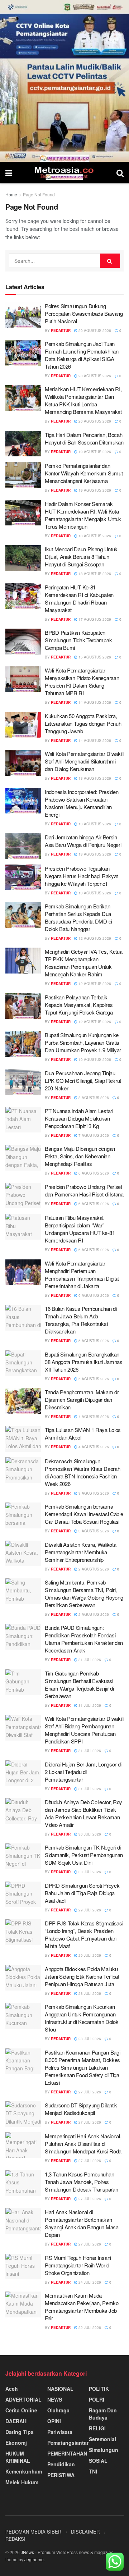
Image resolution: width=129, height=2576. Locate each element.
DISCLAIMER (85, 2532)
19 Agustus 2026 (94, 452)
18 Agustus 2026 (94, 536)
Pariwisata (60, 2432)
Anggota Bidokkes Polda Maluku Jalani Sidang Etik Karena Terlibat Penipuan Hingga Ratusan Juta (82, 1976)
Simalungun (104, 2450)
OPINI (54, 2421)
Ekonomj (16, 2443)
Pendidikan (61, 2464)
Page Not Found (39, 194)
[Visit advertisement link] (64, 81)
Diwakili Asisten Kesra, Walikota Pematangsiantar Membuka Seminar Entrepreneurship (80, 1552)
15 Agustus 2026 (94, 657)
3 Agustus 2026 (93, 1493)
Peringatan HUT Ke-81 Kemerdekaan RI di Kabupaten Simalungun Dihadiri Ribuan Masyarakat (79, 598)
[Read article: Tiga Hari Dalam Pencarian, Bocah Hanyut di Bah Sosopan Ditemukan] (23, 444)
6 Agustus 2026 (93, 1173)
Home (11, 194)
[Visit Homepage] (64, 173)
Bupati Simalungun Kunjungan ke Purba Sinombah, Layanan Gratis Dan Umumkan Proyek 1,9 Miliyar (83, 1042)
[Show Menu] (9, 173)
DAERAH (16, 2421)
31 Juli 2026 (89, 1660)
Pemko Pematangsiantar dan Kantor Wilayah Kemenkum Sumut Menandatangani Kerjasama (84, 473)
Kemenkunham (24, 2471)
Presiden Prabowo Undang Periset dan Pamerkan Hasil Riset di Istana (84, 1190)
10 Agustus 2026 (94, 1059)
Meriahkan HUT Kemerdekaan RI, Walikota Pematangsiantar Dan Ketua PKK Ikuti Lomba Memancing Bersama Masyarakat (83, 400)
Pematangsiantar (68, 2443)
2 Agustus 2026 (93, 1569)
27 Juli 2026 (89, 2092)
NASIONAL (60, 2389)
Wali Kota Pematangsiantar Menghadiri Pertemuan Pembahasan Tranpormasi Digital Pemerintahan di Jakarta (82, 1275)
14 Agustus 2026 (94, 702)
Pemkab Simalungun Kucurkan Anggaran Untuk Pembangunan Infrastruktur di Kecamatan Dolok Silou (82, 2018)
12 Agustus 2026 (94, 938)
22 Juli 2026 (89, 2327)
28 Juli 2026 (89, 1993)
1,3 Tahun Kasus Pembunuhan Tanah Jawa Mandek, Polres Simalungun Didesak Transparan (81, 2182)
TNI (93, 2471)
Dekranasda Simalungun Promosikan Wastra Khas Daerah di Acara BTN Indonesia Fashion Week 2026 (82, 1472)
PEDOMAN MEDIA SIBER (33, 2532)
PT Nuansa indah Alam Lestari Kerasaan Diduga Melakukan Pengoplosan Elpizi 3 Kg (79, 1118)
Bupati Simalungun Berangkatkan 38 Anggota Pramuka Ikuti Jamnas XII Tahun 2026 (84, 1362)
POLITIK (99, 2389)
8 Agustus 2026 (93, 1098)
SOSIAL (98, 2461)
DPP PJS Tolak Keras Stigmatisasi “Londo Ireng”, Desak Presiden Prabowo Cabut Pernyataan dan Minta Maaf (84, 1934)
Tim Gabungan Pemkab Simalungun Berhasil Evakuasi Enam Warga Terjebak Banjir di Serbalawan (79, 1684)
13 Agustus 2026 (94, 778)
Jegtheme (34, 2559)
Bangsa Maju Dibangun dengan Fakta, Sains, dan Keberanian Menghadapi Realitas (80, 1156)
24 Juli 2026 (89, 2282)
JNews (27, 2552)
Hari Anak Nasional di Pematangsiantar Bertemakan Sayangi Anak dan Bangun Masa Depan (82, 2223)
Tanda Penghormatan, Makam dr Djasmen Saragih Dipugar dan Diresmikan (82, 1399)
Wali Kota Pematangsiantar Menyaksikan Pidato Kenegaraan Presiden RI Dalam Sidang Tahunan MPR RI (82, 681)
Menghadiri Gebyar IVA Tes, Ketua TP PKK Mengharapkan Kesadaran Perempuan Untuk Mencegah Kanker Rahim (83, 963)
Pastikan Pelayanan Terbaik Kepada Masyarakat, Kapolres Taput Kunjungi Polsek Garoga (79, 1005)
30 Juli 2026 (89, 1834)
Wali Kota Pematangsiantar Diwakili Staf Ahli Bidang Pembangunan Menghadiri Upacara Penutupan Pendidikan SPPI (84, 1730)
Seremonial (102, 2439)
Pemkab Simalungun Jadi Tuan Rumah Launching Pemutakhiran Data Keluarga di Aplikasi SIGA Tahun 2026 (82, 355)
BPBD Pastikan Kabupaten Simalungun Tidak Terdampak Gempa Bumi (78, 640)
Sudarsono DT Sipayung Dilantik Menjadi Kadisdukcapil (81, 2109)
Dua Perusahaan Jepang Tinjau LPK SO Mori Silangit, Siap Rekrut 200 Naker (83, 1080)
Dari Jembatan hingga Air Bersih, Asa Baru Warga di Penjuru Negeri (83, 841)
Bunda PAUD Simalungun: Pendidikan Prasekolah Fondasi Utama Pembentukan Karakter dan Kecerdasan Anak (84, 1639)
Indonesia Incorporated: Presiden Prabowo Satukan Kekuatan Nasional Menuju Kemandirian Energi (82, 803)
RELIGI (97, 2428)
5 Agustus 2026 (93, 1341)
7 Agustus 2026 (93, 1135)
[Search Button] (120, 173)
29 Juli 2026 (89, 1910)
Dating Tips (20, 2432)
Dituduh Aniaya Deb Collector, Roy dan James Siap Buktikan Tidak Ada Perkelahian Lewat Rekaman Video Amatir (83, 1813)
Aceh (12, 2389)
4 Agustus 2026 (93, 1417)
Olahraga (58, 2410)
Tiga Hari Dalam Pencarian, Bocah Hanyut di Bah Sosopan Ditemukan (84, 438)
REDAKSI (15, 2539)
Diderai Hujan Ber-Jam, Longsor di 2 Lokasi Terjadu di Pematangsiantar (83, 1772)
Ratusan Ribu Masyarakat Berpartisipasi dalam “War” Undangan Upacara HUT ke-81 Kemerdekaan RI (80, 1229)
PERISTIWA (61, 2475)
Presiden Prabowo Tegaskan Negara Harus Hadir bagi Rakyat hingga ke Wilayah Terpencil (81, 876)
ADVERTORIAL (23, 2399)
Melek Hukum (22, 2482)
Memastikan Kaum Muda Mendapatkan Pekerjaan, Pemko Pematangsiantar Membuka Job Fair (82, 2307)
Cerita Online (21, 2410)
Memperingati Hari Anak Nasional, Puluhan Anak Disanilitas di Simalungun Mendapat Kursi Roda (83, 2144)
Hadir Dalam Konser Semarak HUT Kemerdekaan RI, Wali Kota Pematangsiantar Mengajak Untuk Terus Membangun (83, 515)
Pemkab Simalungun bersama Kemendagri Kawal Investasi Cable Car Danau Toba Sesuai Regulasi (84, 1514)
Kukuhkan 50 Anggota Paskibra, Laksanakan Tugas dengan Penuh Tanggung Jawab (83, 723)
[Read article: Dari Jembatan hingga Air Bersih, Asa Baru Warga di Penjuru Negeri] (23, 846)
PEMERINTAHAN (67, 2453)
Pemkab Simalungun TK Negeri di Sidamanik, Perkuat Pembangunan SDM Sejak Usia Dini (84, 1855)
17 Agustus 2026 (94, 619)
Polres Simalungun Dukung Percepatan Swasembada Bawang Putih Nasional (84, 313)
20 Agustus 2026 (94, 330)
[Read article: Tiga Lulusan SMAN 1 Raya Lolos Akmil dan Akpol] (23, 1439)
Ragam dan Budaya (103, 2414)
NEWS (55, 2399)
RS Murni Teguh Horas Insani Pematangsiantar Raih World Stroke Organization (78, 2265)
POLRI (97, 2399)
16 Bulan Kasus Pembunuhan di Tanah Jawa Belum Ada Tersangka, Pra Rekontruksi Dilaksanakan (81, 1320)
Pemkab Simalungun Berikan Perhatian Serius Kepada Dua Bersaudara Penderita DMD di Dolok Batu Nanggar (78, 917)
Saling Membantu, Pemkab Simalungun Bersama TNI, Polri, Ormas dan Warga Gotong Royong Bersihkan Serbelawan (84, 1594)
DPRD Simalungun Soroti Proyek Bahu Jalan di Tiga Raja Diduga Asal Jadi (82, 1893)
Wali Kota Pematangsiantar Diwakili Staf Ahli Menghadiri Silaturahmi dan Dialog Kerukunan (84, 761)
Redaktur (61, 330)
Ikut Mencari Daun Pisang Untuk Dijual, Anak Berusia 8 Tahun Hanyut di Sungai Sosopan (81, 557)
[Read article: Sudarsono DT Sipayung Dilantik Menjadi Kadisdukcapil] (23, 2114)
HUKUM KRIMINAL (18, 2457)
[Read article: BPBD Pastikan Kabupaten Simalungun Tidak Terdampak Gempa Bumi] (23, 642)
